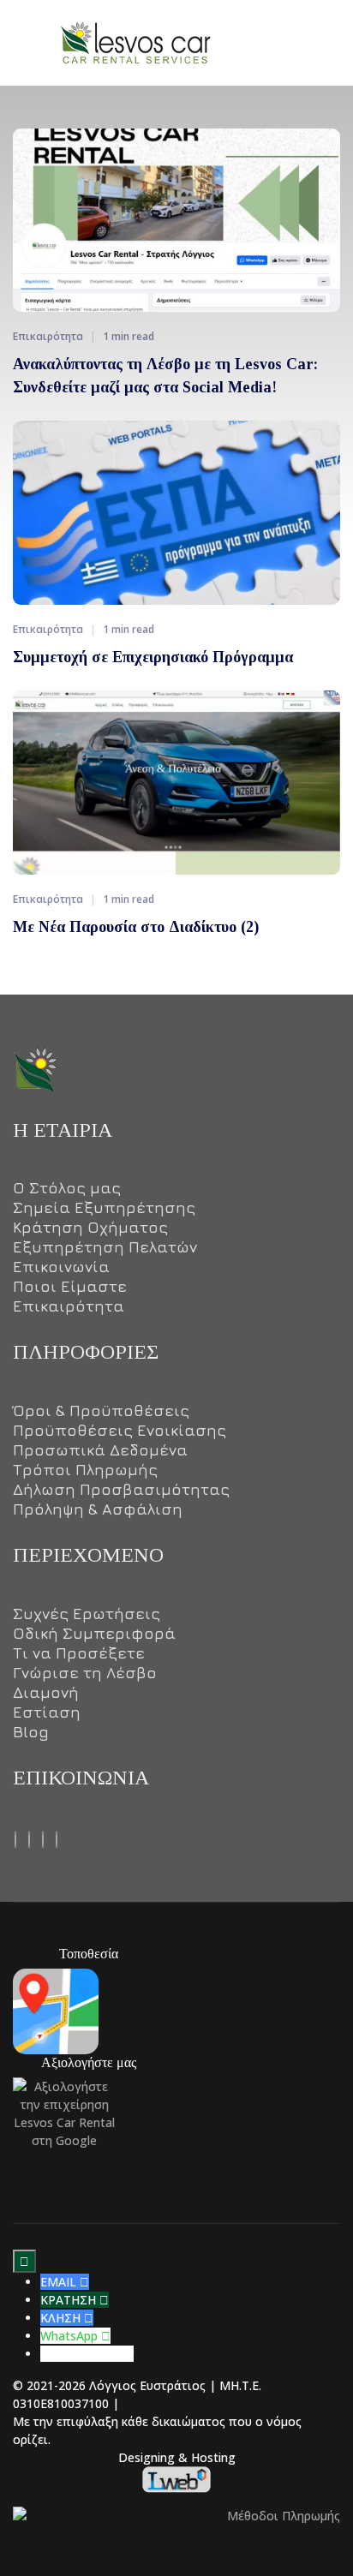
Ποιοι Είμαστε (70, 1287)
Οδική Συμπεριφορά (94, 1634)
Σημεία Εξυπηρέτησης (104, 1208)
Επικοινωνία (61, 1267)
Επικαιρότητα (69, 1306)
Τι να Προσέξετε (79, 1653)
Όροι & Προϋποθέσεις (101, 1411)
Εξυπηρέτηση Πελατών (105, 1247)
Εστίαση (47, 1712)
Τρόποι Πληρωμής (85, 1470)
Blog (31, 1732)
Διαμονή (46, 1693)
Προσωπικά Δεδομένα (100, 1450)
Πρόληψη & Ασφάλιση (98, 1509)
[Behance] (29, 1838)
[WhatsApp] (57, 1838)
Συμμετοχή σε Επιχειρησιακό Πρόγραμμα (153, 657)
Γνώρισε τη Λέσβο (85, 1673)
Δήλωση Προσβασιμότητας (121, 1490)
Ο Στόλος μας (67, 1188)
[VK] (43, 1838)
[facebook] (15, 1838)
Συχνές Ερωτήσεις (87, 1614)
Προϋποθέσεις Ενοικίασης (120, 1431)
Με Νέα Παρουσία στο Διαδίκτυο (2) (136, 927)
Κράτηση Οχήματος (90, 1228)
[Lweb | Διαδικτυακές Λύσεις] (176, 2478)
